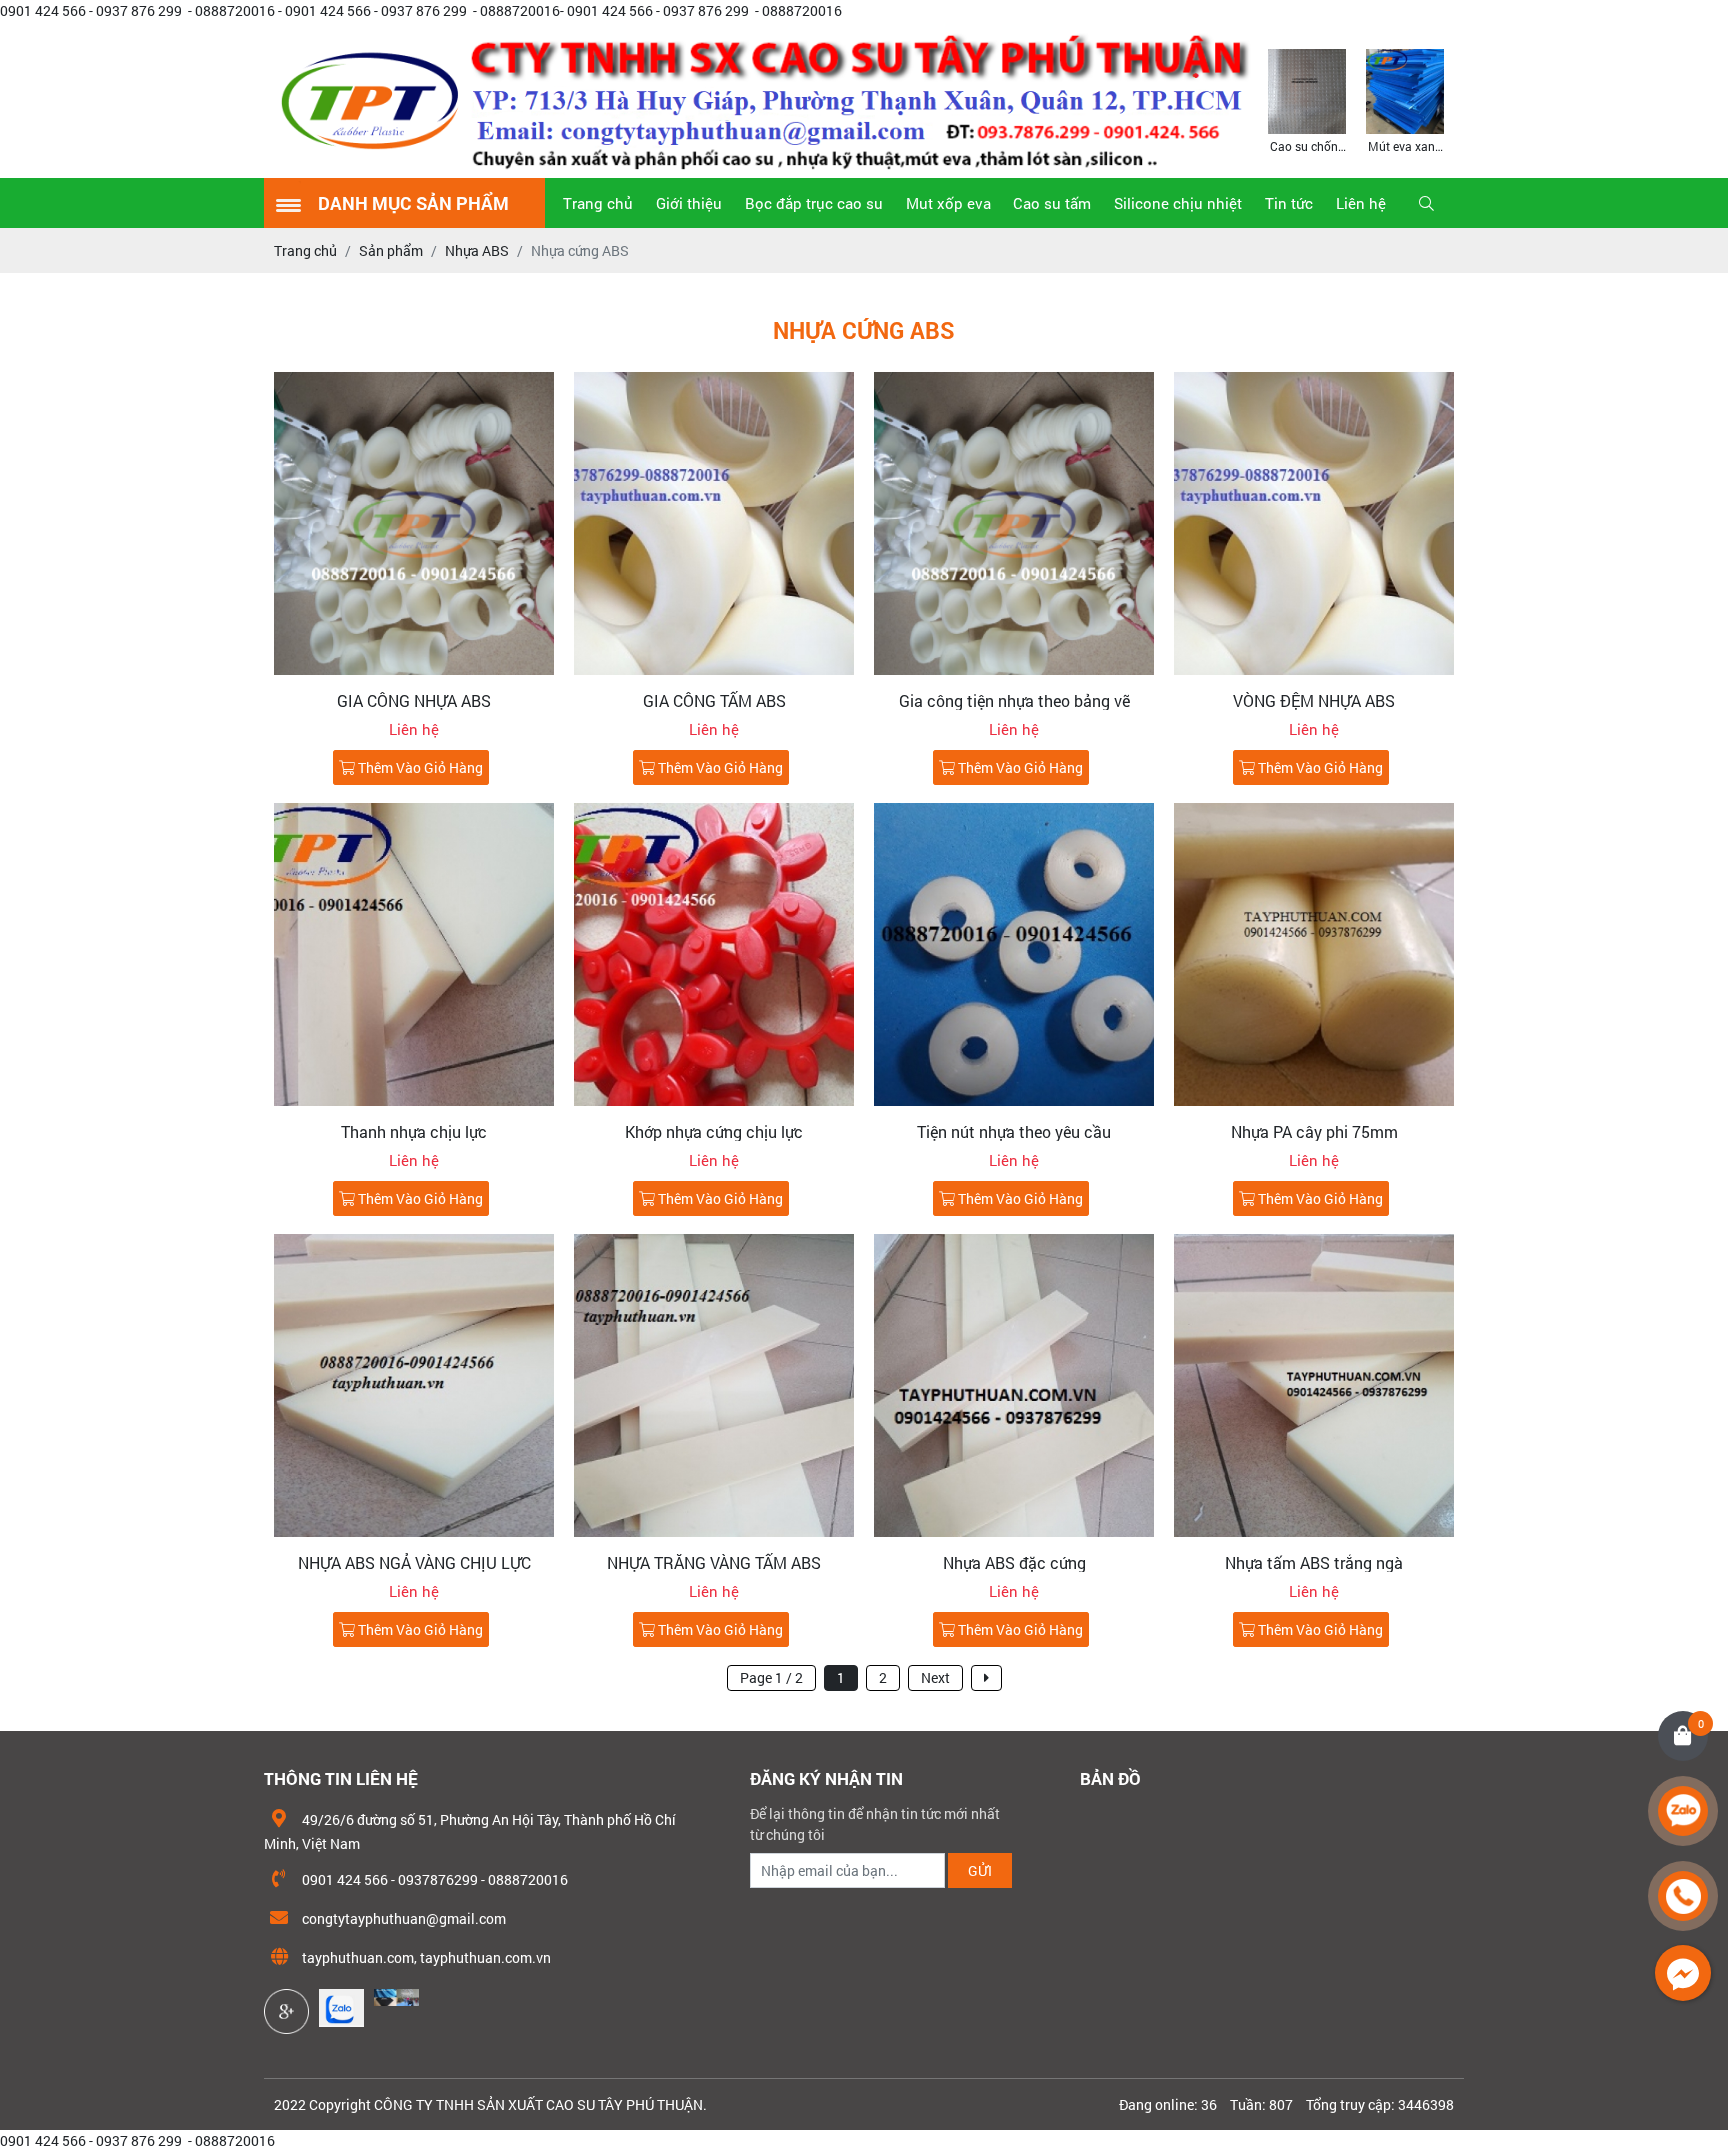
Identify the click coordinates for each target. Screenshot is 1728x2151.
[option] (1307, 99)
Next (935, 1677)
